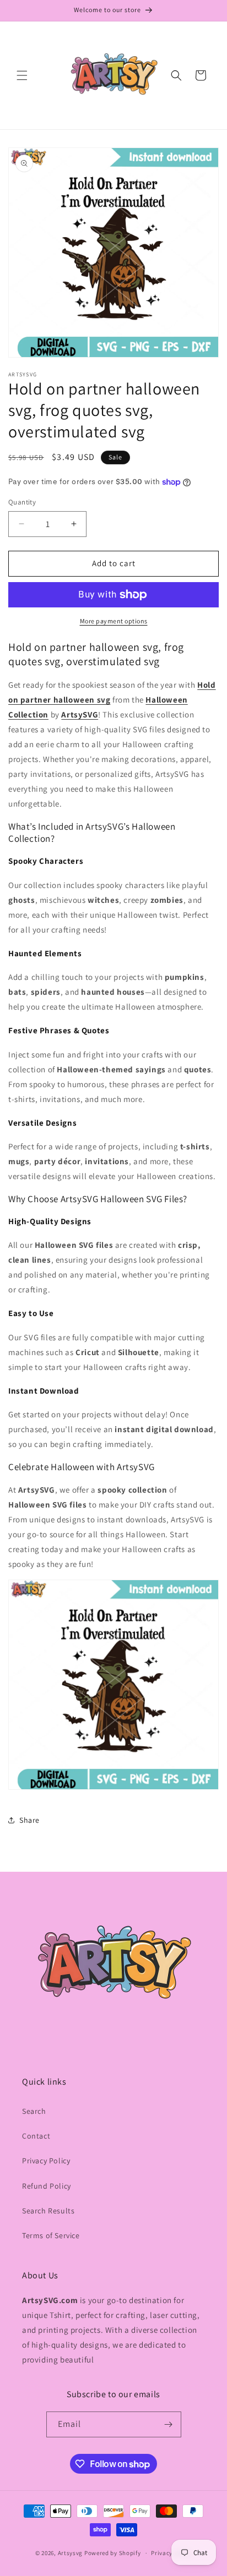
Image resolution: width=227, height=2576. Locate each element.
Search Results (48, 2211)
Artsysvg (71, 2553)
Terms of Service (51, 2235)
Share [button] (29, 1820)
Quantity (22, 502)
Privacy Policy (46, 2161)
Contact (36, 2136)
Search (34, 2111)
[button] (22, 75)
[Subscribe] (169, 2424)
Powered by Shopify (113, 2553)
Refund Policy (47, 2186)
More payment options (114, 621)
